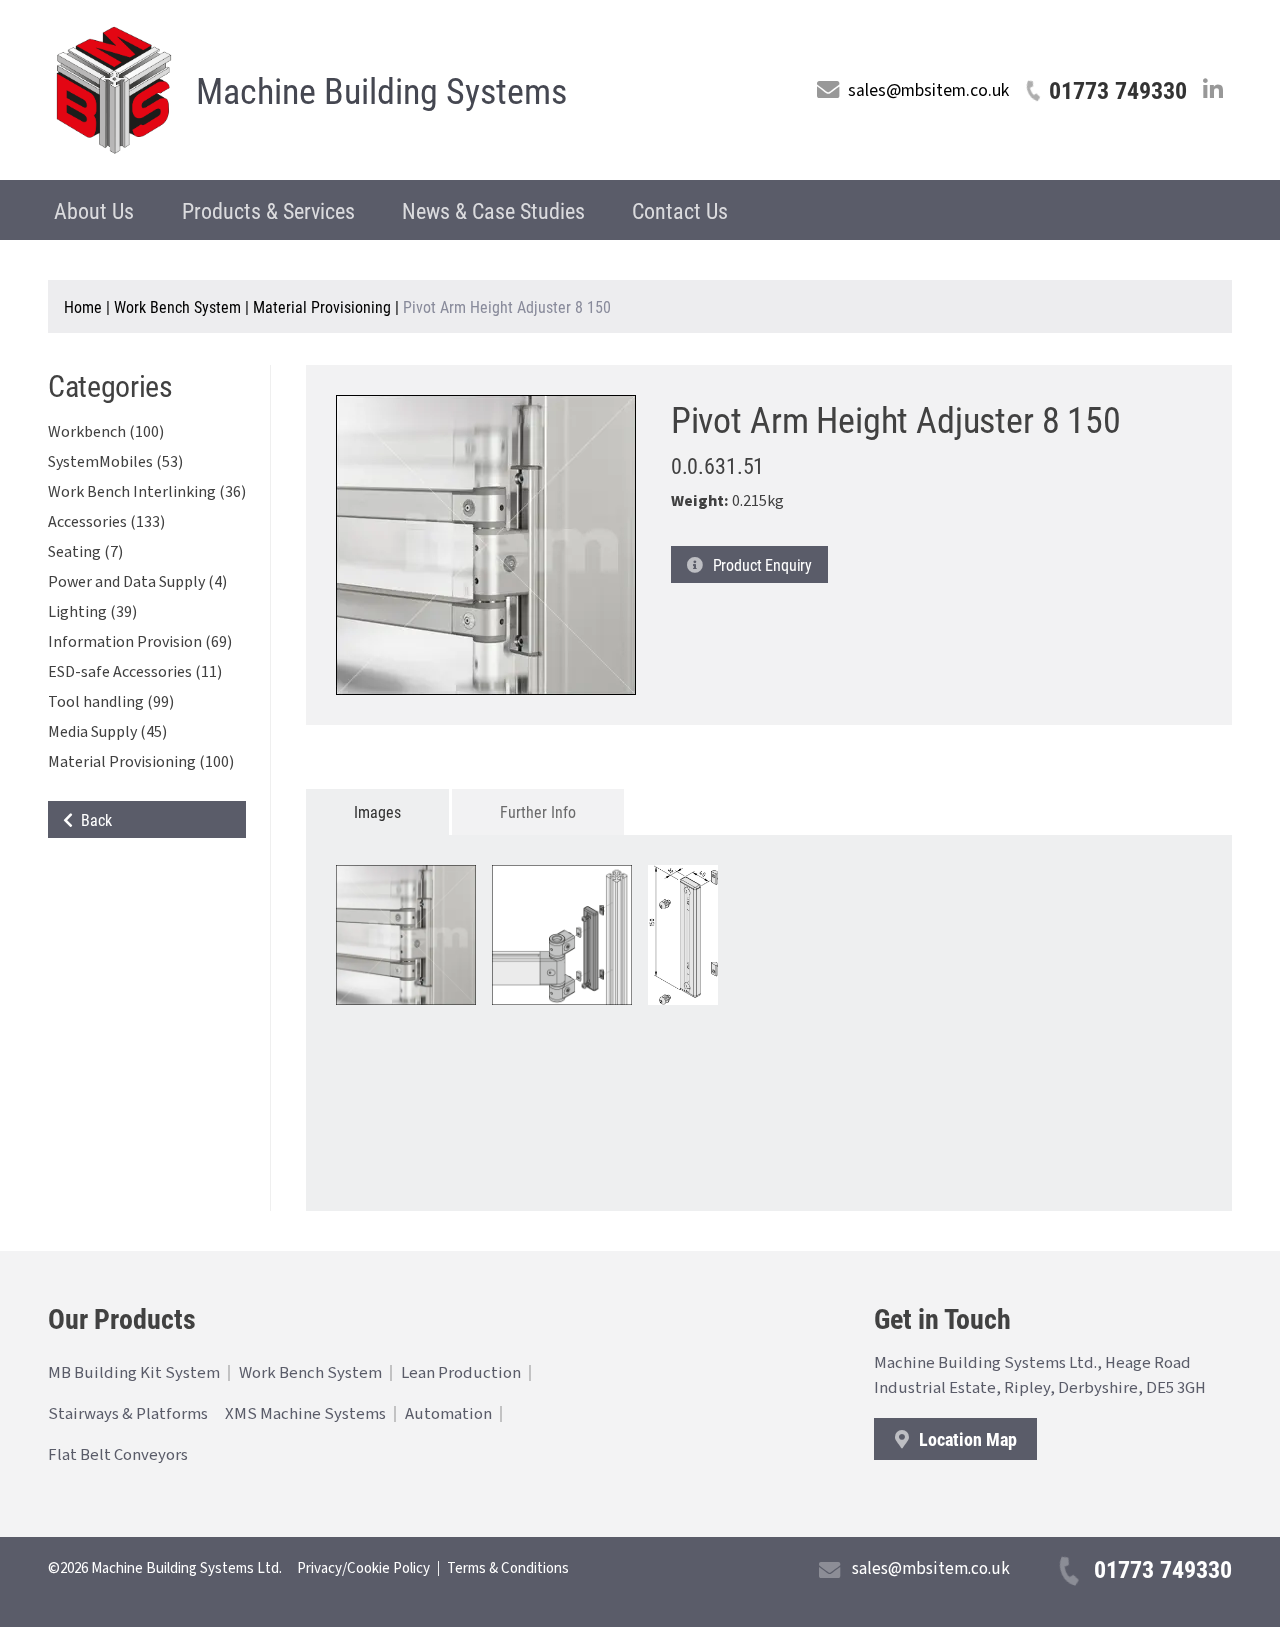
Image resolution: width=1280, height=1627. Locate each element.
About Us (94, 210)
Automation (448, 1414)
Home (83, 306)
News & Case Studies (493, 210)
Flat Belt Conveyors (118, 1455)
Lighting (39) (92, 612)
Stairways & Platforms (128, 1414)
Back (92, 819)
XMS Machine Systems (305, 1414)
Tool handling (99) (111, 702)
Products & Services (268, 210)
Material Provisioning (322, 306)
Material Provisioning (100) (141, 762)
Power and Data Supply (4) (137, 582)
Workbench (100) (106, 432)
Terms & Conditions (508, 1568)
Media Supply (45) (107, 732)
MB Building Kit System (134, 1373)
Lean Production (461, 1373)
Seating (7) (85, 552)
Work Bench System (177, 306)
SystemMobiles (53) (115, 462)
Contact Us (680, 210)
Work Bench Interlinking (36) (147, 492)
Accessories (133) (106, 522)
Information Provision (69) (140, 642)
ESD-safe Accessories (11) (135, 672)
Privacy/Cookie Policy (363, 1568)
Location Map (966, 1439)
